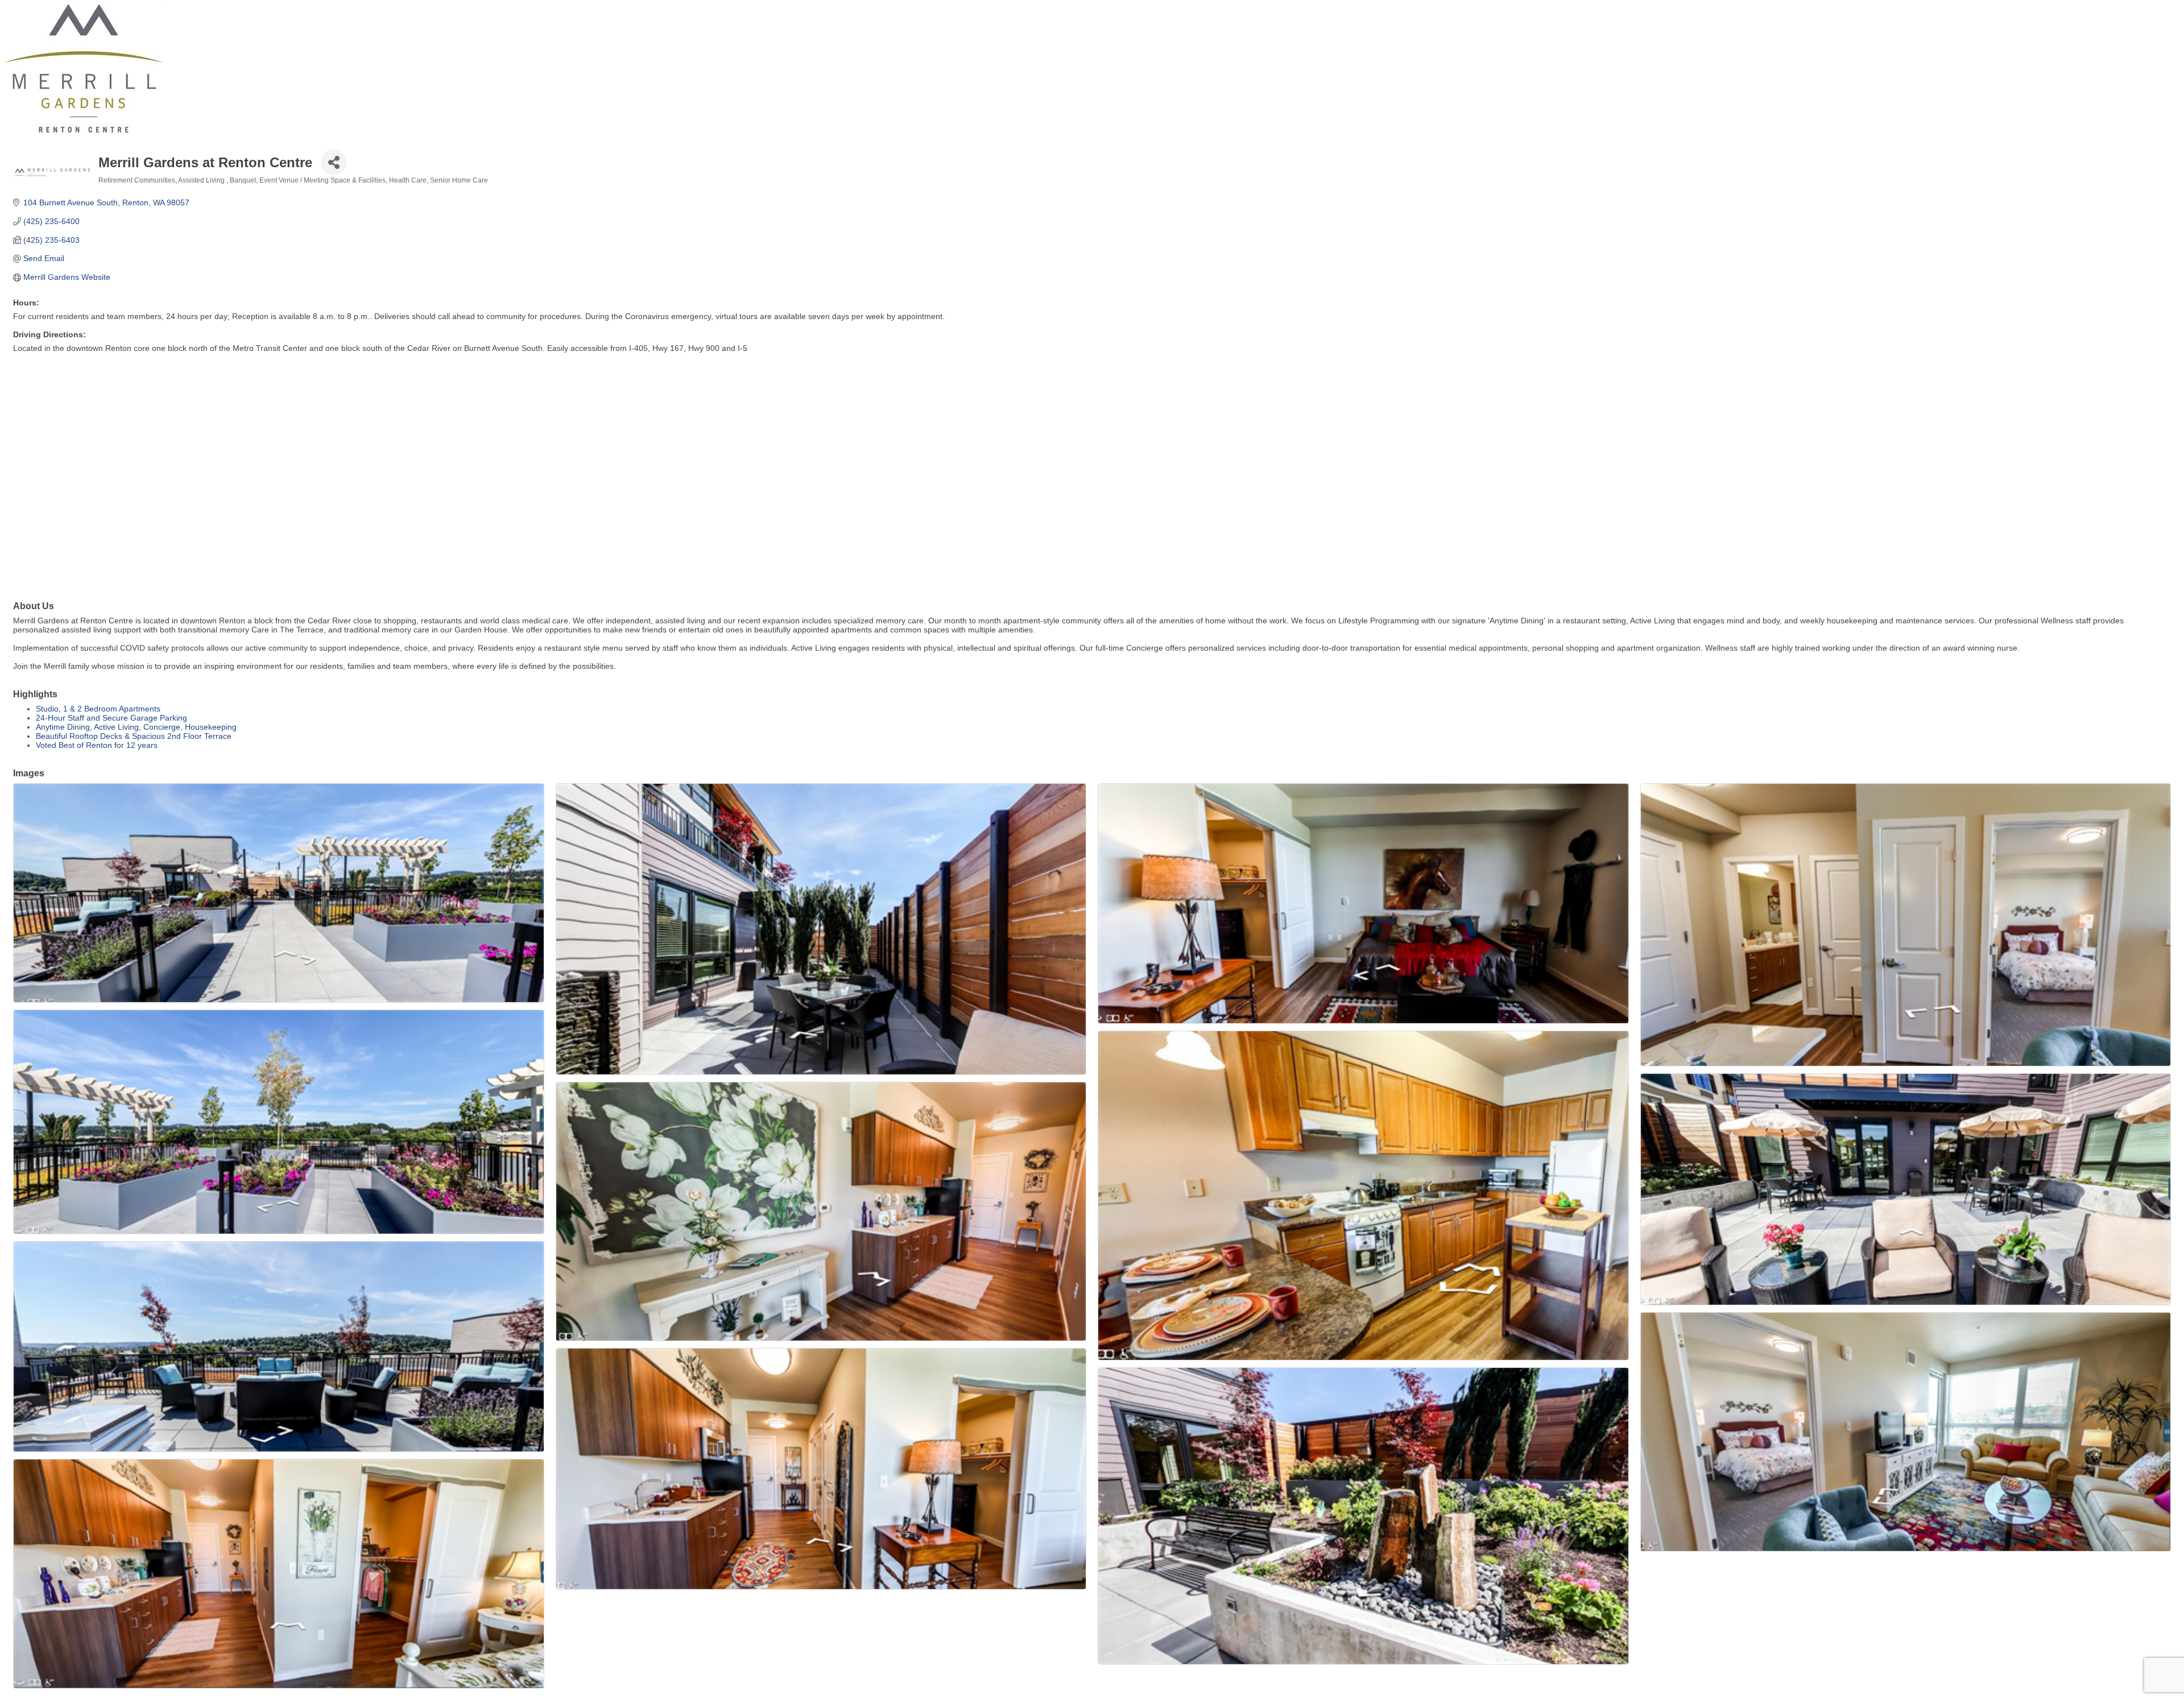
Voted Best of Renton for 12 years (97, 745)
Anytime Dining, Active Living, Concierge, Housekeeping (136, 727)
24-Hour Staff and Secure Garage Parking (111, 718)
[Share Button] (334, 162)
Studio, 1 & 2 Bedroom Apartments (98, 709)
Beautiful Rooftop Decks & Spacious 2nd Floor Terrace (134, 736)
